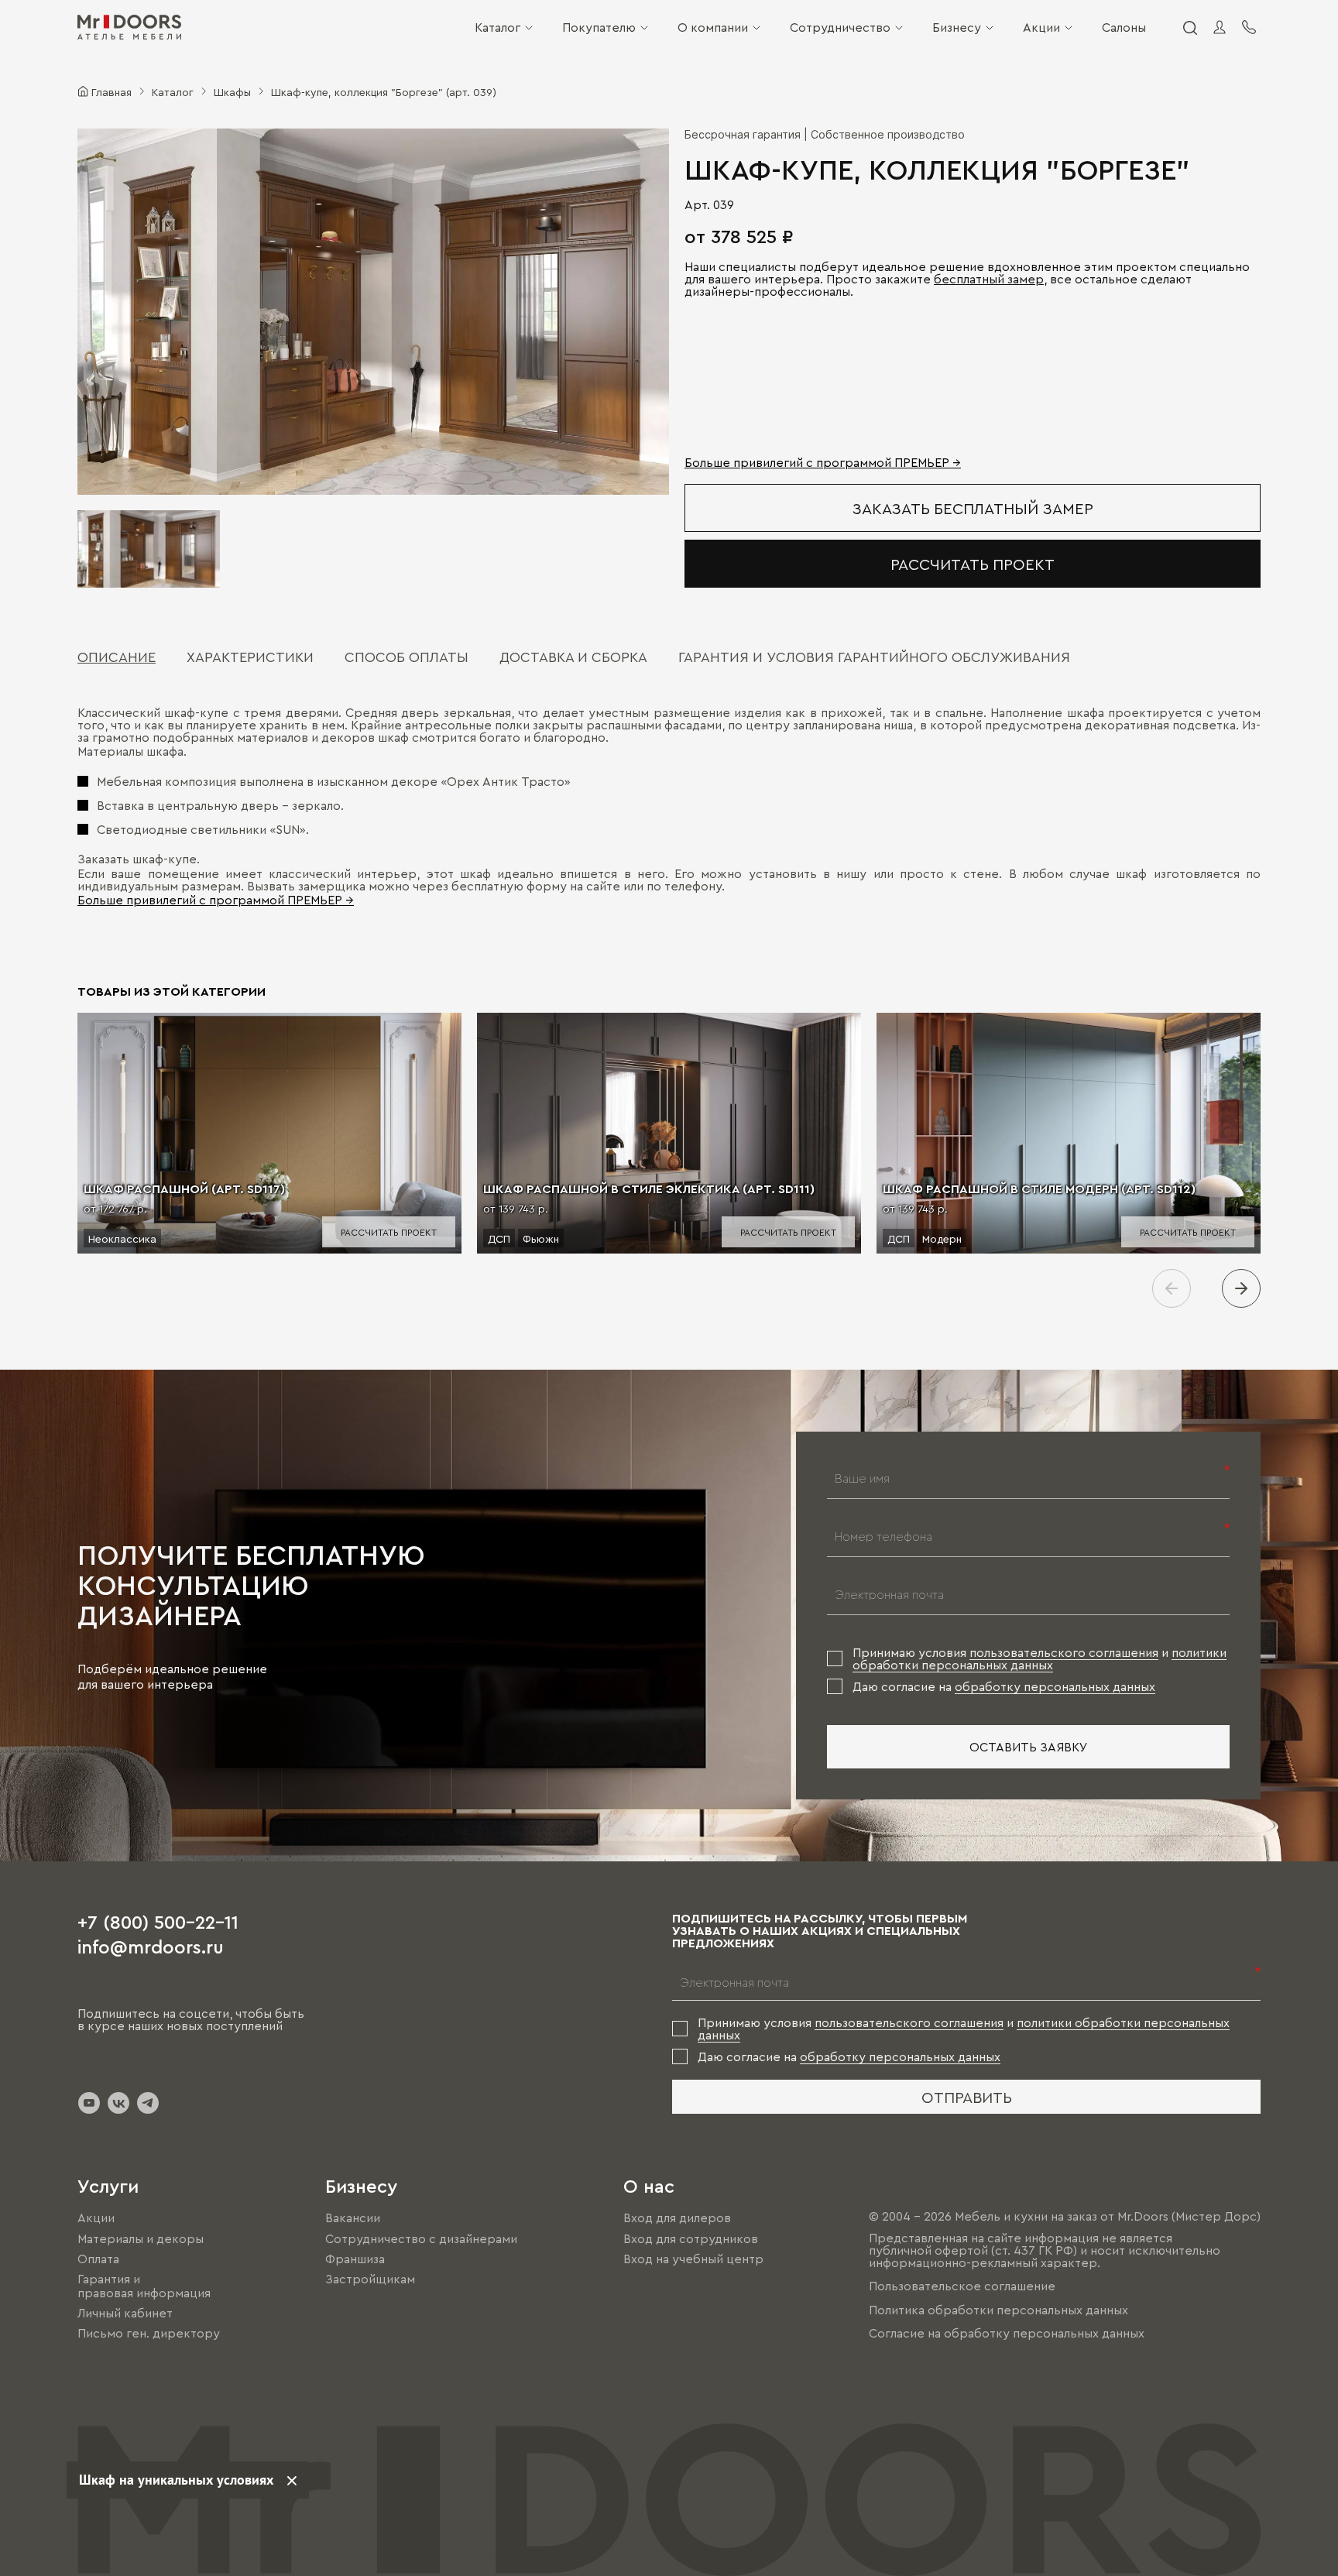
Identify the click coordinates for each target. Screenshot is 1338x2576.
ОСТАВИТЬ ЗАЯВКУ (1029, 1747)
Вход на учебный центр (693, 2259)
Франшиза (355, 2259)
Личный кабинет (125, 2313)
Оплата (98, 2259)
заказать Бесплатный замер (973, 508)
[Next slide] (1241, 1288)
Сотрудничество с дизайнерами (421, 2238)
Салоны (1124, 27)
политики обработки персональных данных (1040, 1658)
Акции (1041, 27)
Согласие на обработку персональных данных (1007, 2333)
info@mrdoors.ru (151, 1946)
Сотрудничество (840, 27)
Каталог (497, 27)
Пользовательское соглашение (962, 2286)
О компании (713, 27)
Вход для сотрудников (691, 2238)
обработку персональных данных (1055, 1686)
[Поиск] (1189, 27)
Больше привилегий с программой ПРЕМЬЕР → (823, 462)
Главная (111, 91)
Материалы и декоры (141, 2238)
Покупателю (599, 27)
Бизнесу (957, 27)
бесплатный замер (989, 279)
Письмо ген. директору (149, 2334)
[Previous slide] (1172, 1288)
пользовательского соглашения (1064, 1652)
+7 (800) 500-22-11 (158, 1921)
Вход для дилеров (677, 2218)
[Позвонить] (1249, 27)
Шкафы (232, 91)
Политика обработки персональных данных (998, 2310)
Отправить (967, 2097)
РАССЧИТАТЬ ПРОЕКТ (973, 564)
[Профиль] (1220, 27)
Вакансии (353, 2218)
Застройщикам (370, 2279)
